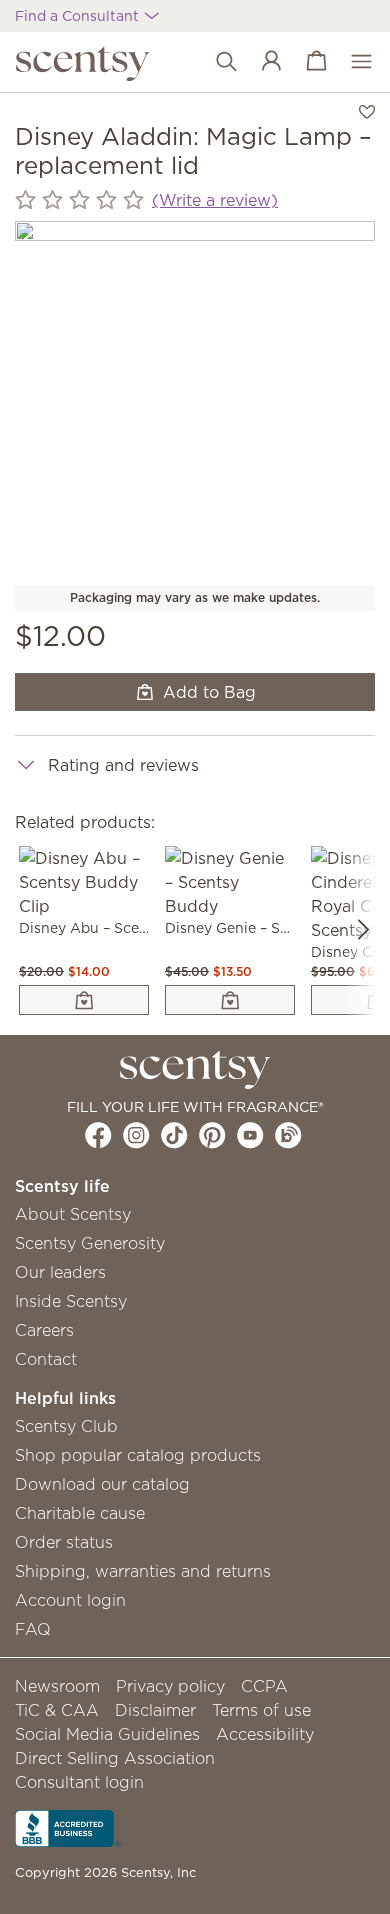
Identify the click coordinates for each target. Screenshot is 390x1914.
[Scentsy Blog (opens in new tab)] (288, 1135)
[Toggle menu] (351, 62)
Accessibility (265, 1734)
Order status (64, 1542)
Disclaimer (155, 1710)
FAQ (33, 1629)
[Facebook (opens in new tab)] (98, 1135)
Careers (44, 1330)
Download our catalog (102, 1484)
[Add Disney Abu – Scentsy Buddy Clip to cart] (84, 1000)
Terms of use (261, 1710)
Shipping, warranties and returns (143, 1571)
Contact (46, 1359)
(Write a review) (215, 200)
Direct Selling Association (115, 1758)
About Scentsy (73, 1214)
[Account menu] (261, 62)
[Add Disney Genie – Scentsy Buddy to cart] (230, 1000)
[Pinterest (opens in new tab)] (212, 1135)
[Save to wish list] (367, 110)
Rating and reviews (123, 765)
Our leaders (60, 1272)
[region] (195, 401)
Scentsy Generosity (90, 1243)
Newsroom (57, 1686)
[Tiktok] (174, 1135)
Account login (70, 1600)
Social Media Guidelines (107, 1734)
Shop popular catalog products (138, 1455)
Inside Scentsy (71, 1301)
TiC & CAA (57, 1710)
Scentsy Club (66, 1426)
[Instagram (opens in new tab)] (136, 1135)
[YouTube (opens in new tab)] (250, 1135)
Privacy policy (170, 1686)
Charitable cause (80, 1513)
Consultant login (79, 1782)
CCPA (264, 1686)
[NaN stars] (79, 200)
